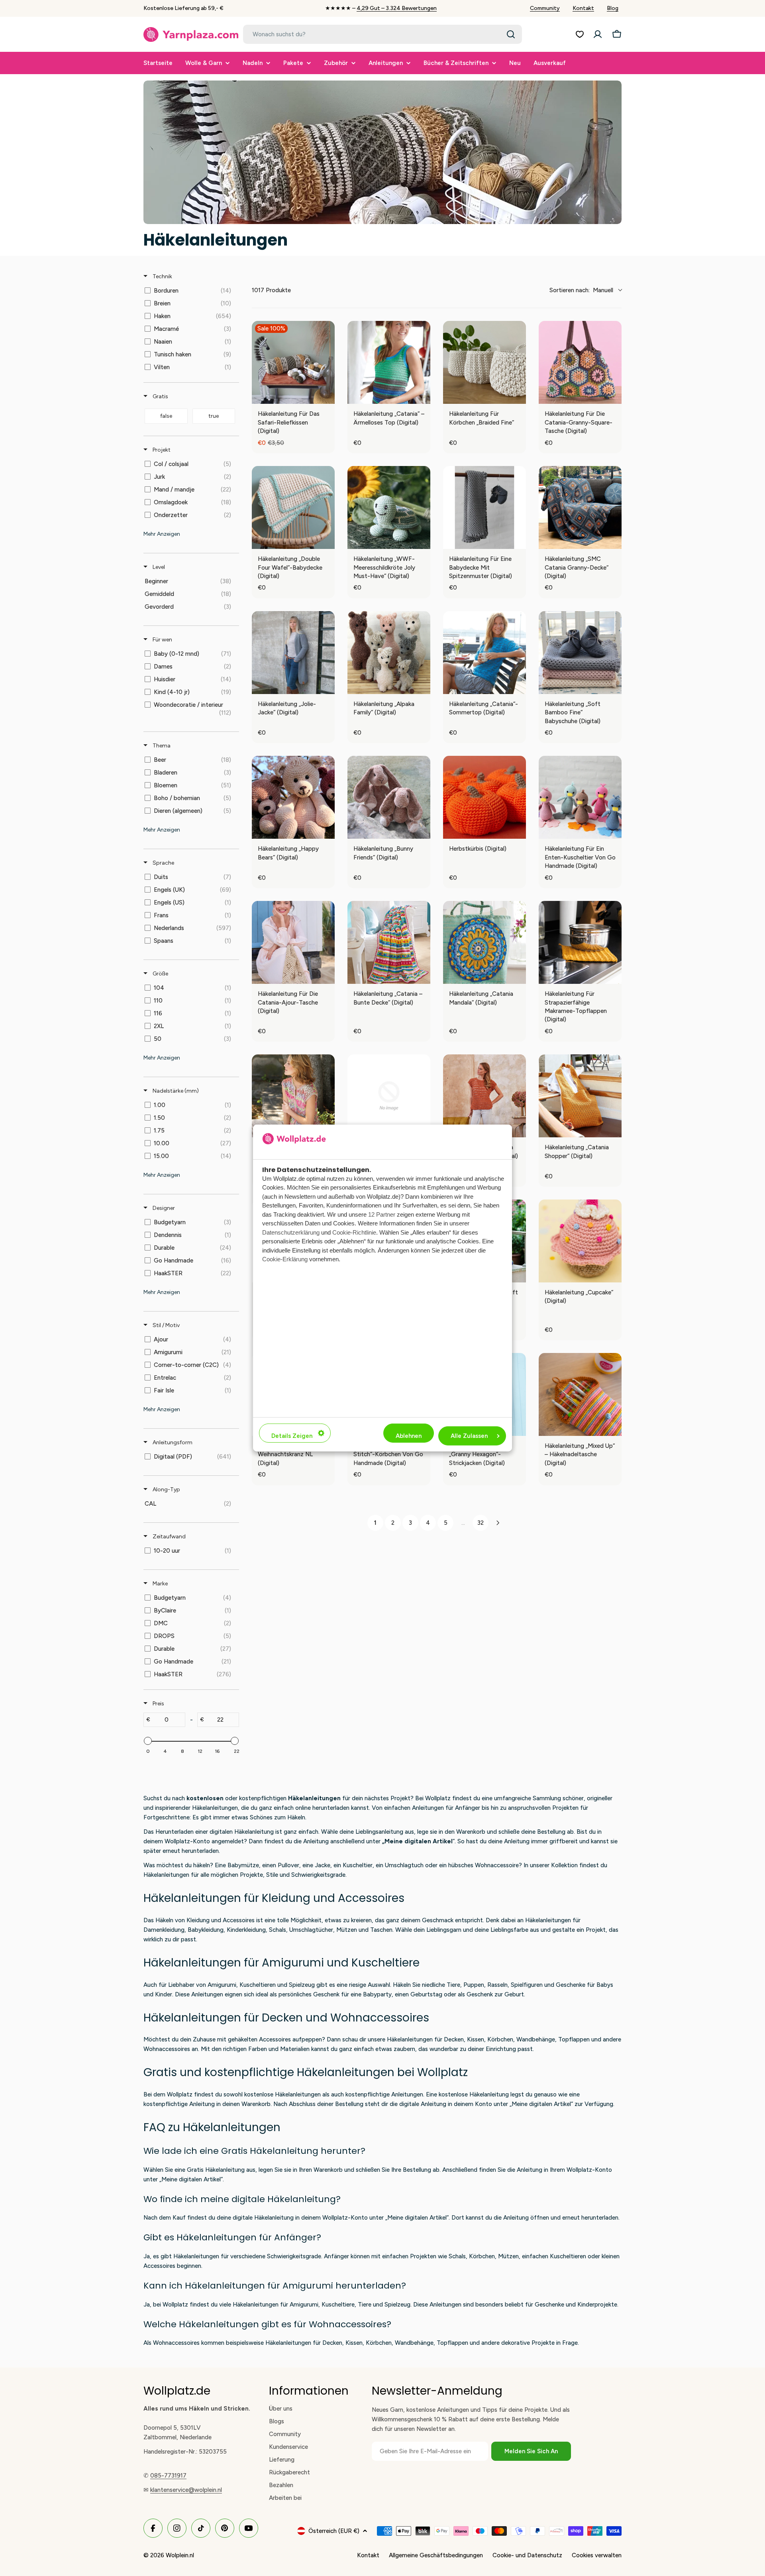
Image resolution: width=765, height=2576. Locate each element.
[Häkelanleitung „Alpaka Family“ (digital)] (389, 653)
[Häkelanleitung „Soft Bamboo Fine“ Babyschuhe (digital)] (580, 653)
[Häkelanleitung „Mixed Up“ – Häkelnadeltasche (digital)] (580, 1394)
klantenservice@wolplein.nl (186, 2490)
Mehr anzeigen (162, 534)
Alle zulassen (469, 1436)
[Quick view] (327, 396)
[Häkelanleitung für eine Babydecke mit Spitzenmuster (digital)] (484, 507)
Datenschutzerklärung (291, 1232)
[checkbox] (190, 291)
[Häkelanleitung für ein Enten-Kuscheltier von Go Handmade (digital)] (580, 797)
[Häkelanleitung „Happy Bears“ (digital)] (293, 797)
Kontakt (583, 8)
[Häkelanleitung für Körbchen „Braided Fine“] (484, 362)
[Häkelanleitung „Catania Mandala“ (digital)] (484, 942)
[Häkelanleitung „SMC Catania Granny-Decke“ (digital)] (580, 507)
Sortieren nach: (581, 290)
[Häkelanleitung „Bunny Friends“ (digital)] (389, 797)
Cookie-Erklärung (285, 1259)
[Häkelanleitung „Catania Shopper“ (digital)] (580, 1096)
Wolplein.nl (180, 2555)
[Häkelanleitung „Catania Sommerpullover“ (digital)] (484, 1096)
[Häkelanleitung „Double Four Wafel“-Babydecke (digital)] (293, 507)
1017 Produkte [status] (271, 290)
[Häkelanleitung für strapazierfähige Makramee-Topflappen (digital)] (580, 942)
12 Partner (382, 1214)
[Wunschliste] (580, 34)
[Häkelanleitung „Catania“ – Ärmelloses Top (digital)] (389, 362)
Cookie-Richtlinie (354, 1232)
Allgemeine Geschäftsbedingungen (436, 2555)
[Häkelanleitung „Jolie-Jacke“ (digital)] (293, 653)
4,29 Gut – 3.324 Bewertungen (397, 8)
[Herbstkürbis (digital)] (484, 797)
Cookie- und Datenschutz (527, 2555)
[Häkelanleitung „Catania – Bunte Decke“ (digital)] (389, 942)
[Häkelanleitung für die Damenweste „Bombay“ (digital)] (293, 1096)
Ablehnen (409, 1436)
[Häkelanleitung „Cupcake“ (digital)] (580, 1241)
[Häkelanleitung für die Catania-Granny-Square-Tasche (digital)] (580, 362)
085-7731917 (168, 2476)
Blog (613, 8)
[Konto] (598, 34)
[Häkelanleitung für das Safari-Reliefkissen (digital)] (293, 362)
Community (545, 8)
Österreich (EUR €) (334, 2531)
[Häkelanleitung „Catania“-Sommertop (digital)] (484, 653)
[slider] (148, 1741)
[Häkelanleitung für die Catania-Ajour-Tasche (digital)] (293, 942)
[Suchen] (511, 34)
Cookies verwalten (597, 2555)
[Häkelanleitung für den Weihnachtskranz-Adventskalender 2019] (389, 1096)
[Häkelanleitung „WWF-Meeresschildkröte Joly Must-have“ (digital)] (389, 507)
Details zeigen (292, 1436)
